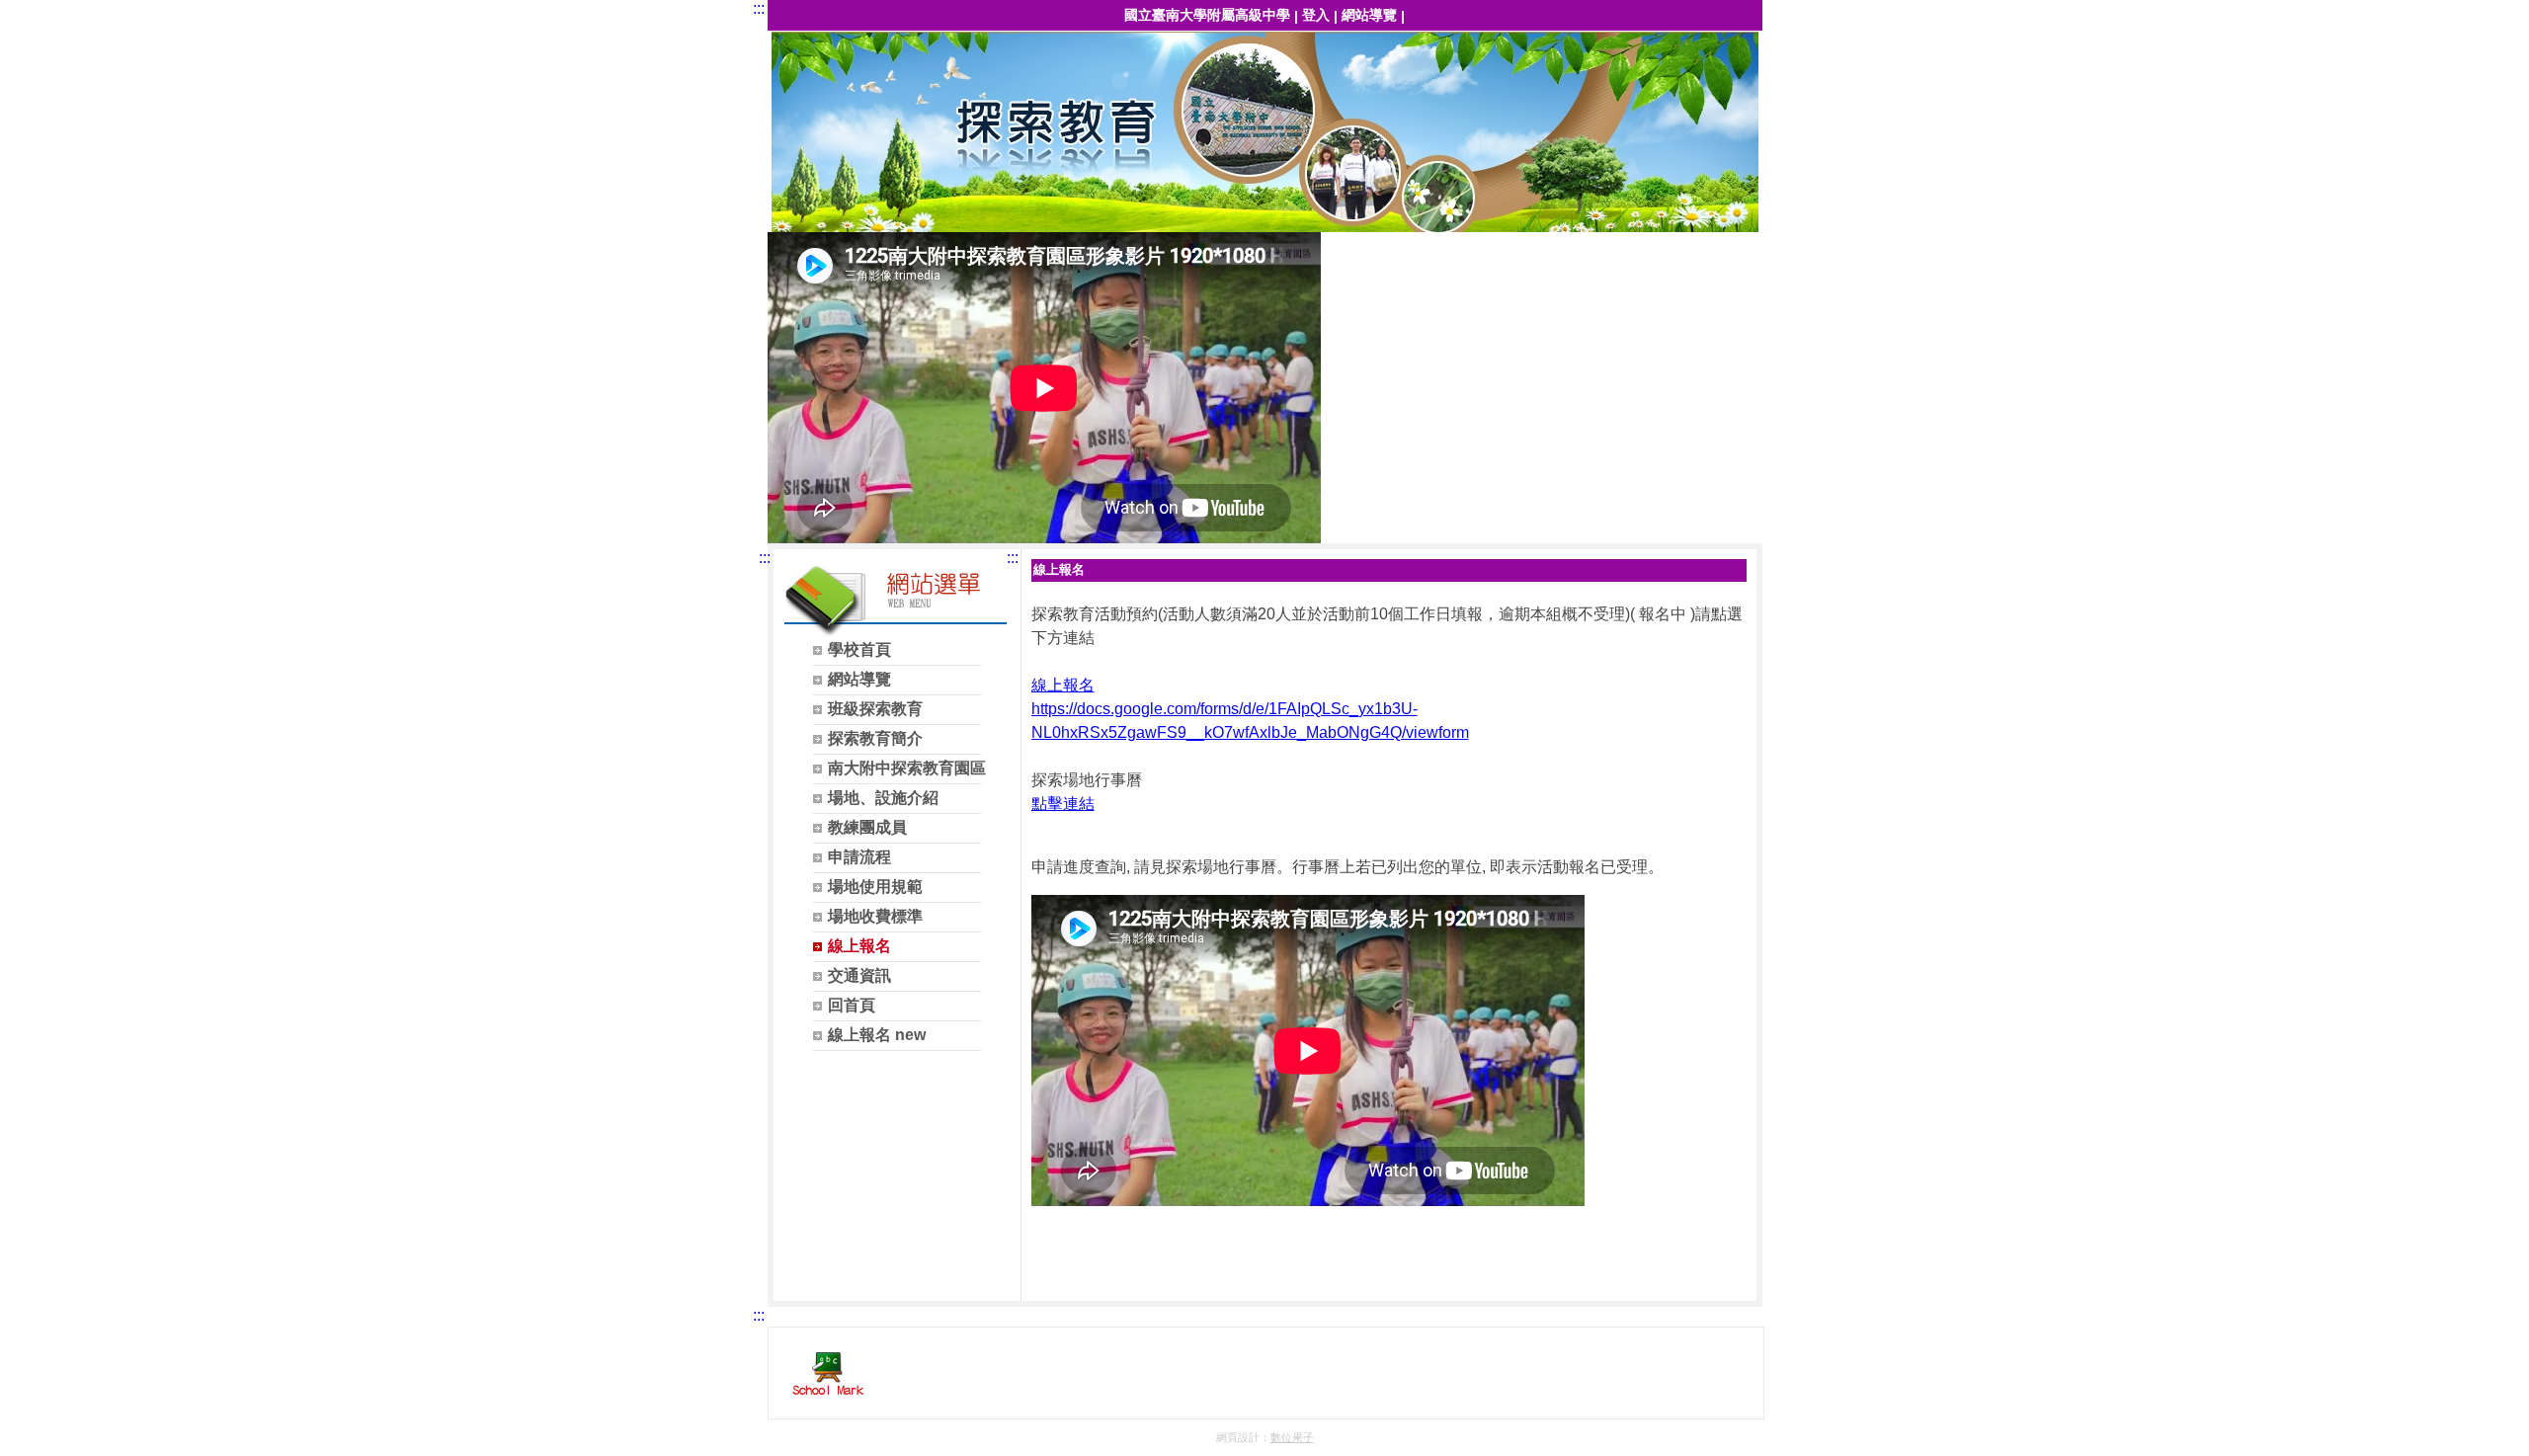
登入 (1316, 15)
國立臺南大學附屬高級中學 (1207, 15)
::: (759, 8)
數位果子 (1292, 1437)
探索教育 (1266, 134)
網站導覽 (1369, 15)
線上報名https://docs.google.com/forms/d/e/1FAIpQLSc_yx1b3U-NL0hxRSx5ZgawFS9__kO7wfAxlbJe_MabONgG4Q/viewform (1250, 709)
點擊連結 (1063, 804)
